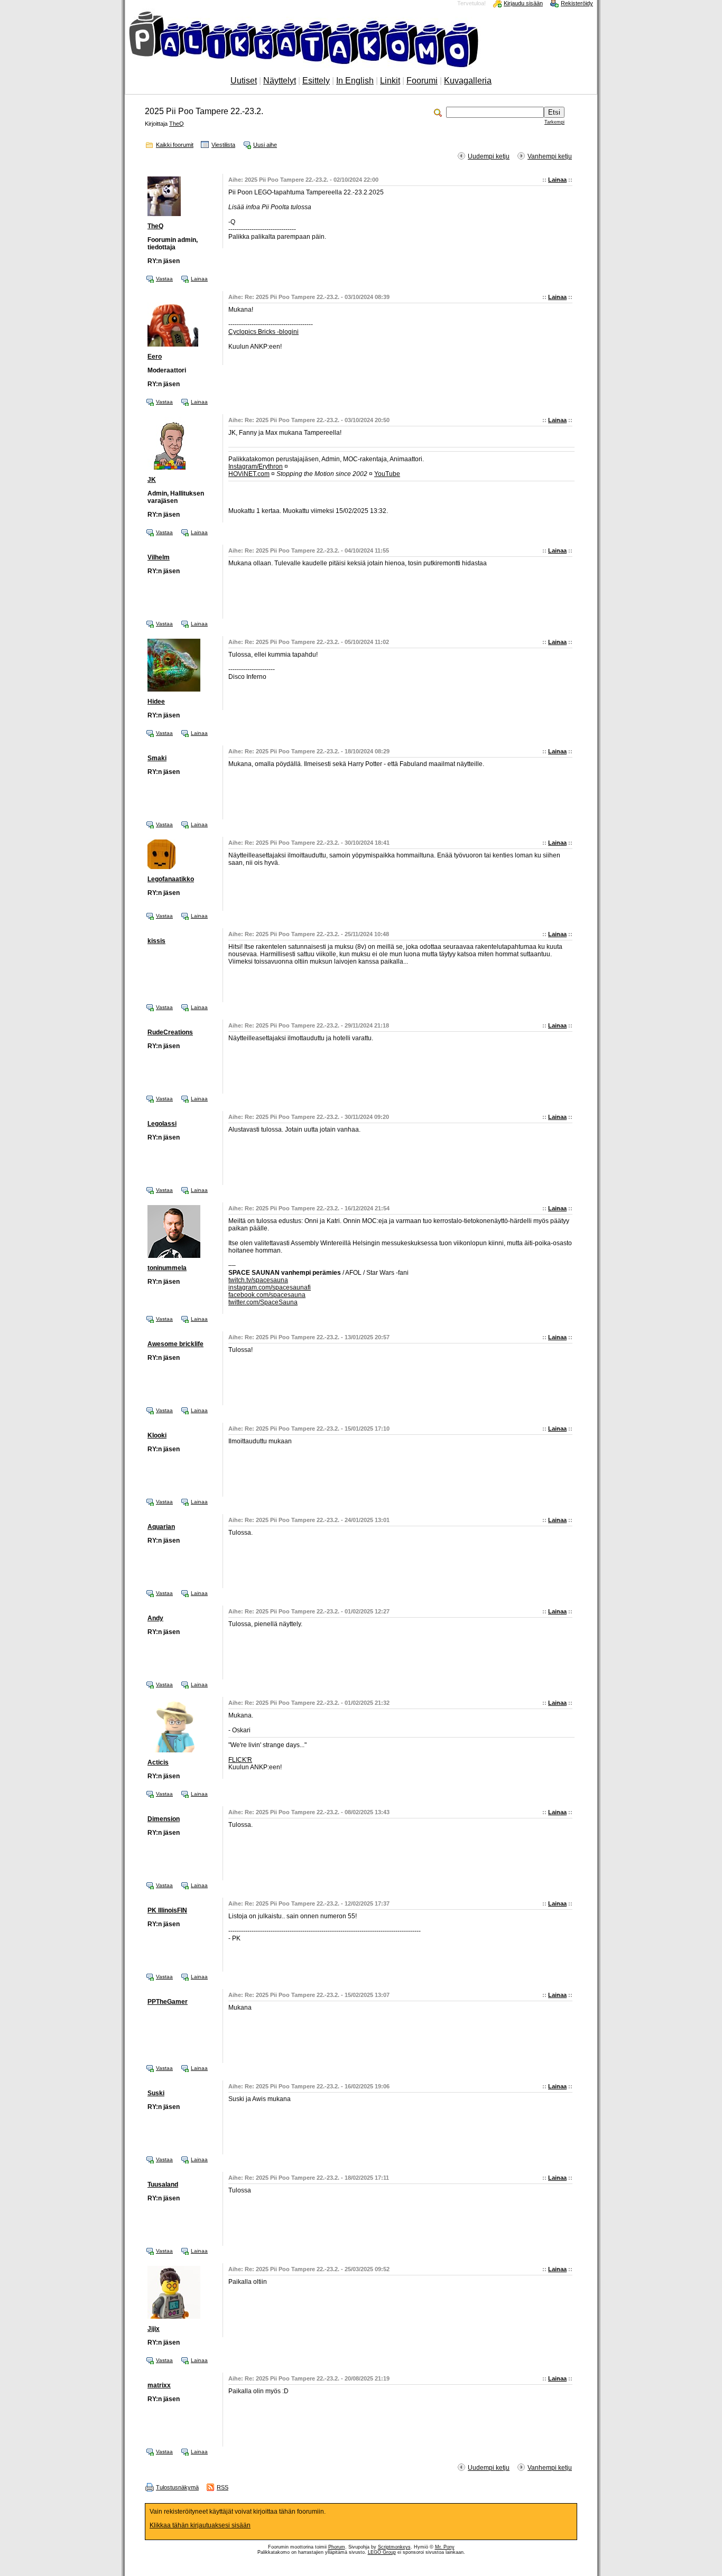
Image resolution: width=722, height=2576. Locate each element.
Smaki (157, 758)
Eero (155, 357)
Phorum (337, 2547)
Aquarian (161, 1527)
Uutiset (244, 81)
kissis (156, 941)
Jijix (154, 2329)
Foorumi (422, 81)
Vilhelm (159, 557)
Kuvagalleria (468, 81)
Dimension (164, 1819)
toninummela (167, 1268)
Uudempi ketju (489, 156)
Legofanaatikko (171, 879)
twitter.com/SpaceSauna (263, 1302)
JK (152, 480)
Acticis (158, 1762)
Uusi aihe (265, 145)
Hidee (156, 702)
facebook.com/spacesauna (267, 1295)
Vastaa (164, 279)
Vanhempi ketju (550, 156)
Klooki (157, 1435)
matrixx (159, 2385)
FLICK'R (240, 1760)
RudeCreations (170, 1032)
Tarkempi (554, 122)
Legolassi (162, 1124)
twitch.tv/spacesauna (258, 1280)
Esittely (316, 81)
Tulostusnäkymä (177, 2487)
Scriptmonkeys (394, 2547)
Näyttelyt (280, 81)
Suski (156, 2093)
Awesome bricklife (175, 1344)
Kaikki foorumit (175, 145)
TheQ (177, 124)
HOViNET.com (249, 474)
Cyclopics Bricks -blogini (263, 332)
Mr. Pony (445, 2547)
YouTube (387, 474)
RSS (223, 2487)
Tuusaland (163, 2185)
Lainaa (557, 180)
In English (355, 81)
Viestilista (223, 145)
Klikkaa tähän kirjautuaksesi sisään (200, 2525)
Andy (155, 1618)
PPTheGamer (168, 2002)
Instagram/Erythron (256, 466)
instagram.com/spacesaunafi (270, 1287)
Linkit (390, 81)
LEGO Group (382, 2552)
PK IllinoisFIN (167, 1910)
